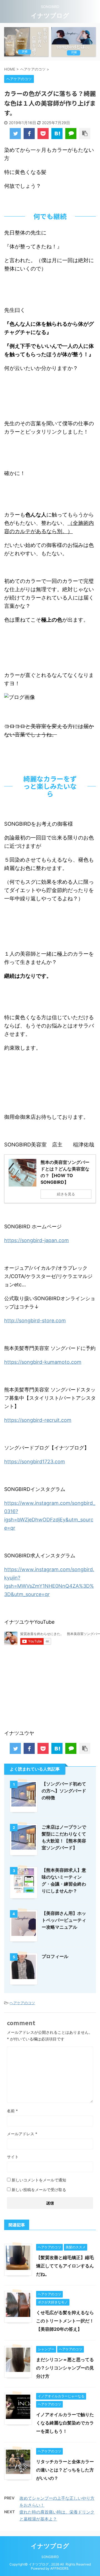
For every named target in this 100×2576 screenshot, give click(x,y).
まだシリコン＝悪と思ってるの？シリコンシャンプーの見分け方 (65, 2368)
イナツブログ (50, 15)
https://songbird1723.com (35, 1462)
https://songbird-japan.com (37, 1240)
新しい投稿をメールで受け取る (39, 2190)
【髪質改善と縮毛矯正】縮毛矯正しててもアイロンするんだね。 (65, 2266)
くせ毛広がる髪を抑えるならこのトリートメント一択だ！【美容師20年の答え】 (65, 2321)
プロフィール (55, 1956)
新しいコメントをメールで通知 (39, 2180)
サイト (13, 2157)
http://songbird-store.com (35, 1320)
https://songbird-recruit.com (38, 1420)
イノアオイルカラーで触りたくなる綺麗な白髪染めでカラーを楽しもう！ (65, 2423)
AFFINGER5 (59, 2568)
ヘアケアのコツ (22, 2003)
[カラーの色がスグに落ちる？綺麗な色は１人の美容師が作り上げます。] (57, 134)
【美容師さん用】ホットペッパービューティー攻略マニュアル (64, 1920)
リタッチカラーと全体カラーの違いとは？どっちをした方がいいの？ (65, 2470)
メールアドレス (22, 2134)
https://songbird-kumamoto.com (43, 1362)
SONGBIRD (50, 2557)
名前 (12, 2111)
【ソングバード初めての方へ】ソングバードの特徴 (64, 1791)
